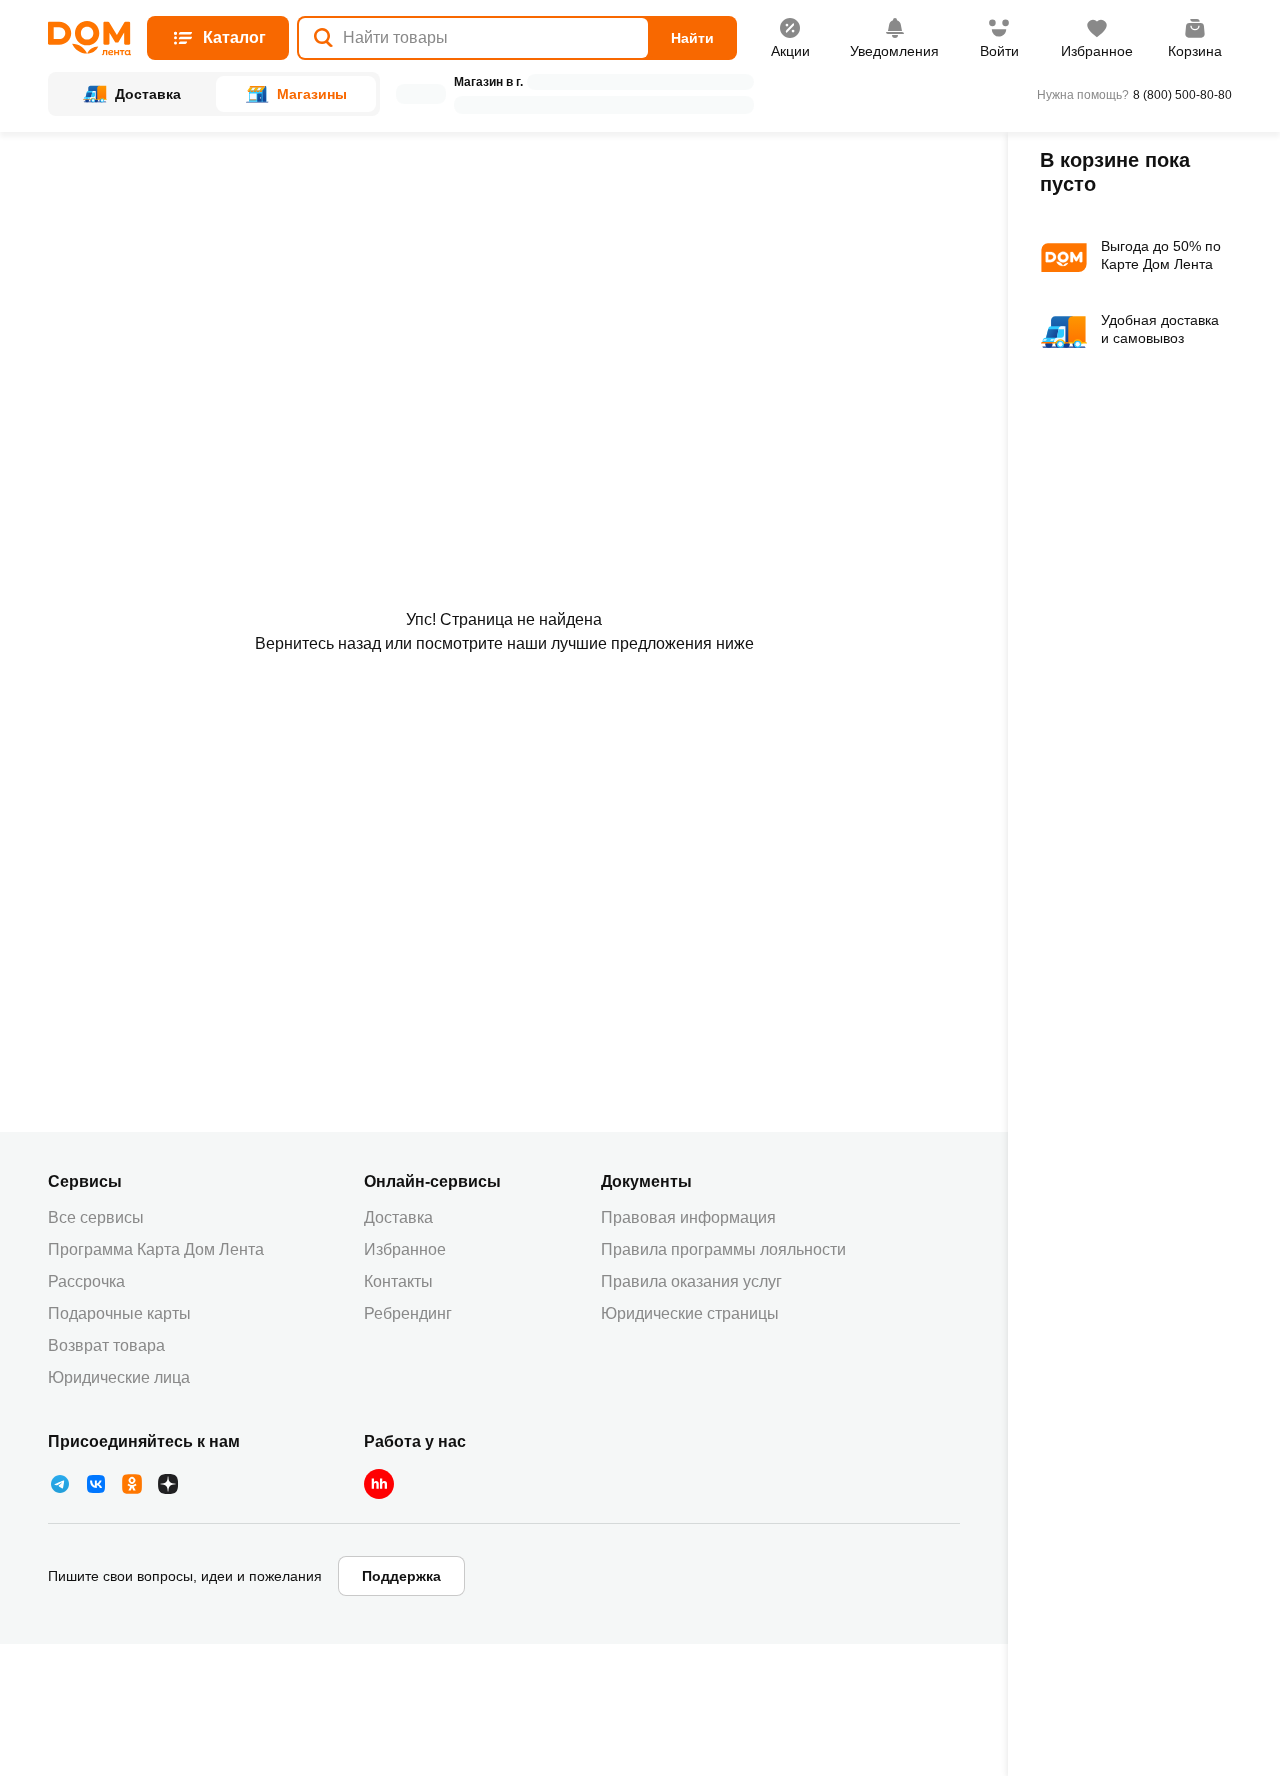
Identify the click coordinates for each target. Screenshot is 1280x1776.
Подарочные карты (119, 1313)
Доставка (398, 1217)
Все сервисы (96, 1217)
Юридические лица (119, 1377)
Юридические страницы (690, 1313)
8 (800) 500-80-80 (1182, 95)
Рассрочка (86, 1281)
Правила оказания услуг (691, 1281)
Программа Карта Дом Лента (156, 1249)
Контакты (398, 1281)
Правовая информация (688, 1217)
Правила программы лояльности (723, 1249)
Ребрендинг (408, 1313)
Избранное (405, 1249)
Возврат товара (106, 1345)
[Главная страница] (89, 38)
